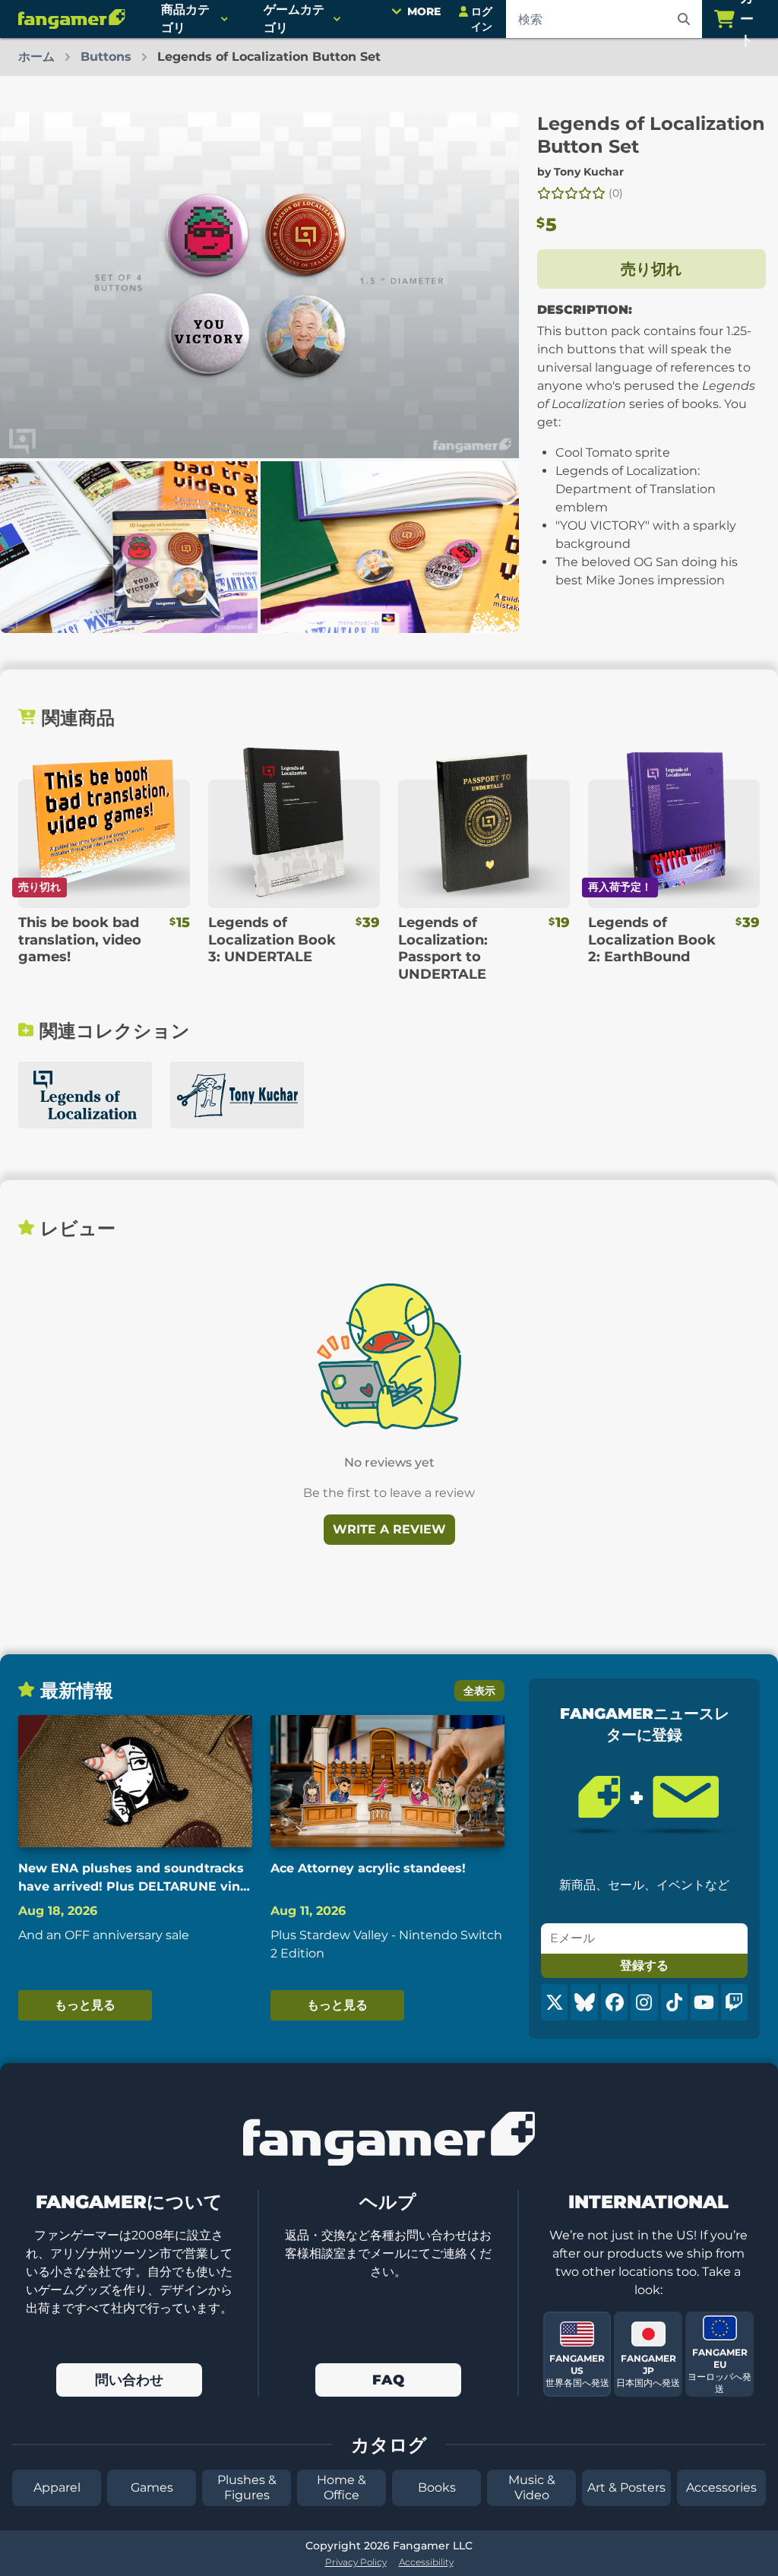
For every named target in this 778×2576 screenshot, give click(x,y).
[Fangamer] (71, 19)
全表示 (479, 1691)
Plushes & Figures (247, 2487)
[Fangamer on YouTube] (704, 2002)
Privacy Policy (356, 2562)
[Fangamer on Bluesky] (584, 2002)
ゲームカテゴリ (294, 19)
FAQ (388, 2380)
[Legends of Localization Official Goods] (85, 1095)
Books (437, 2487)
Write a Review (389, 1529)
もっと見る (85, 2005)
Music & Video (532, 2487)
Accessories (721, 2487)
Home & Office (342, 2487)
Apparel (57, 2487)
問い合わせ (129, 2380)
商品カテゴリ (185, 19)
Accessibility (426, 2562)
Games (152, 2487)
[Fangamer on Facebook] (614, 2002)
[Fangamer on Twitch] (734, 2002)
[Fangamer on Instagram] (644, 2002)
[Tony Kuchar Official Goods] (237, 1095)
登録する (644, 1965)
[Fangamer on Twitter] (554, 2002)
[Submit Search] (684, 19)
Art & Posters (626, 2487)
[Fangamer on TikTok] (674, 2002)
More (424, 11)
